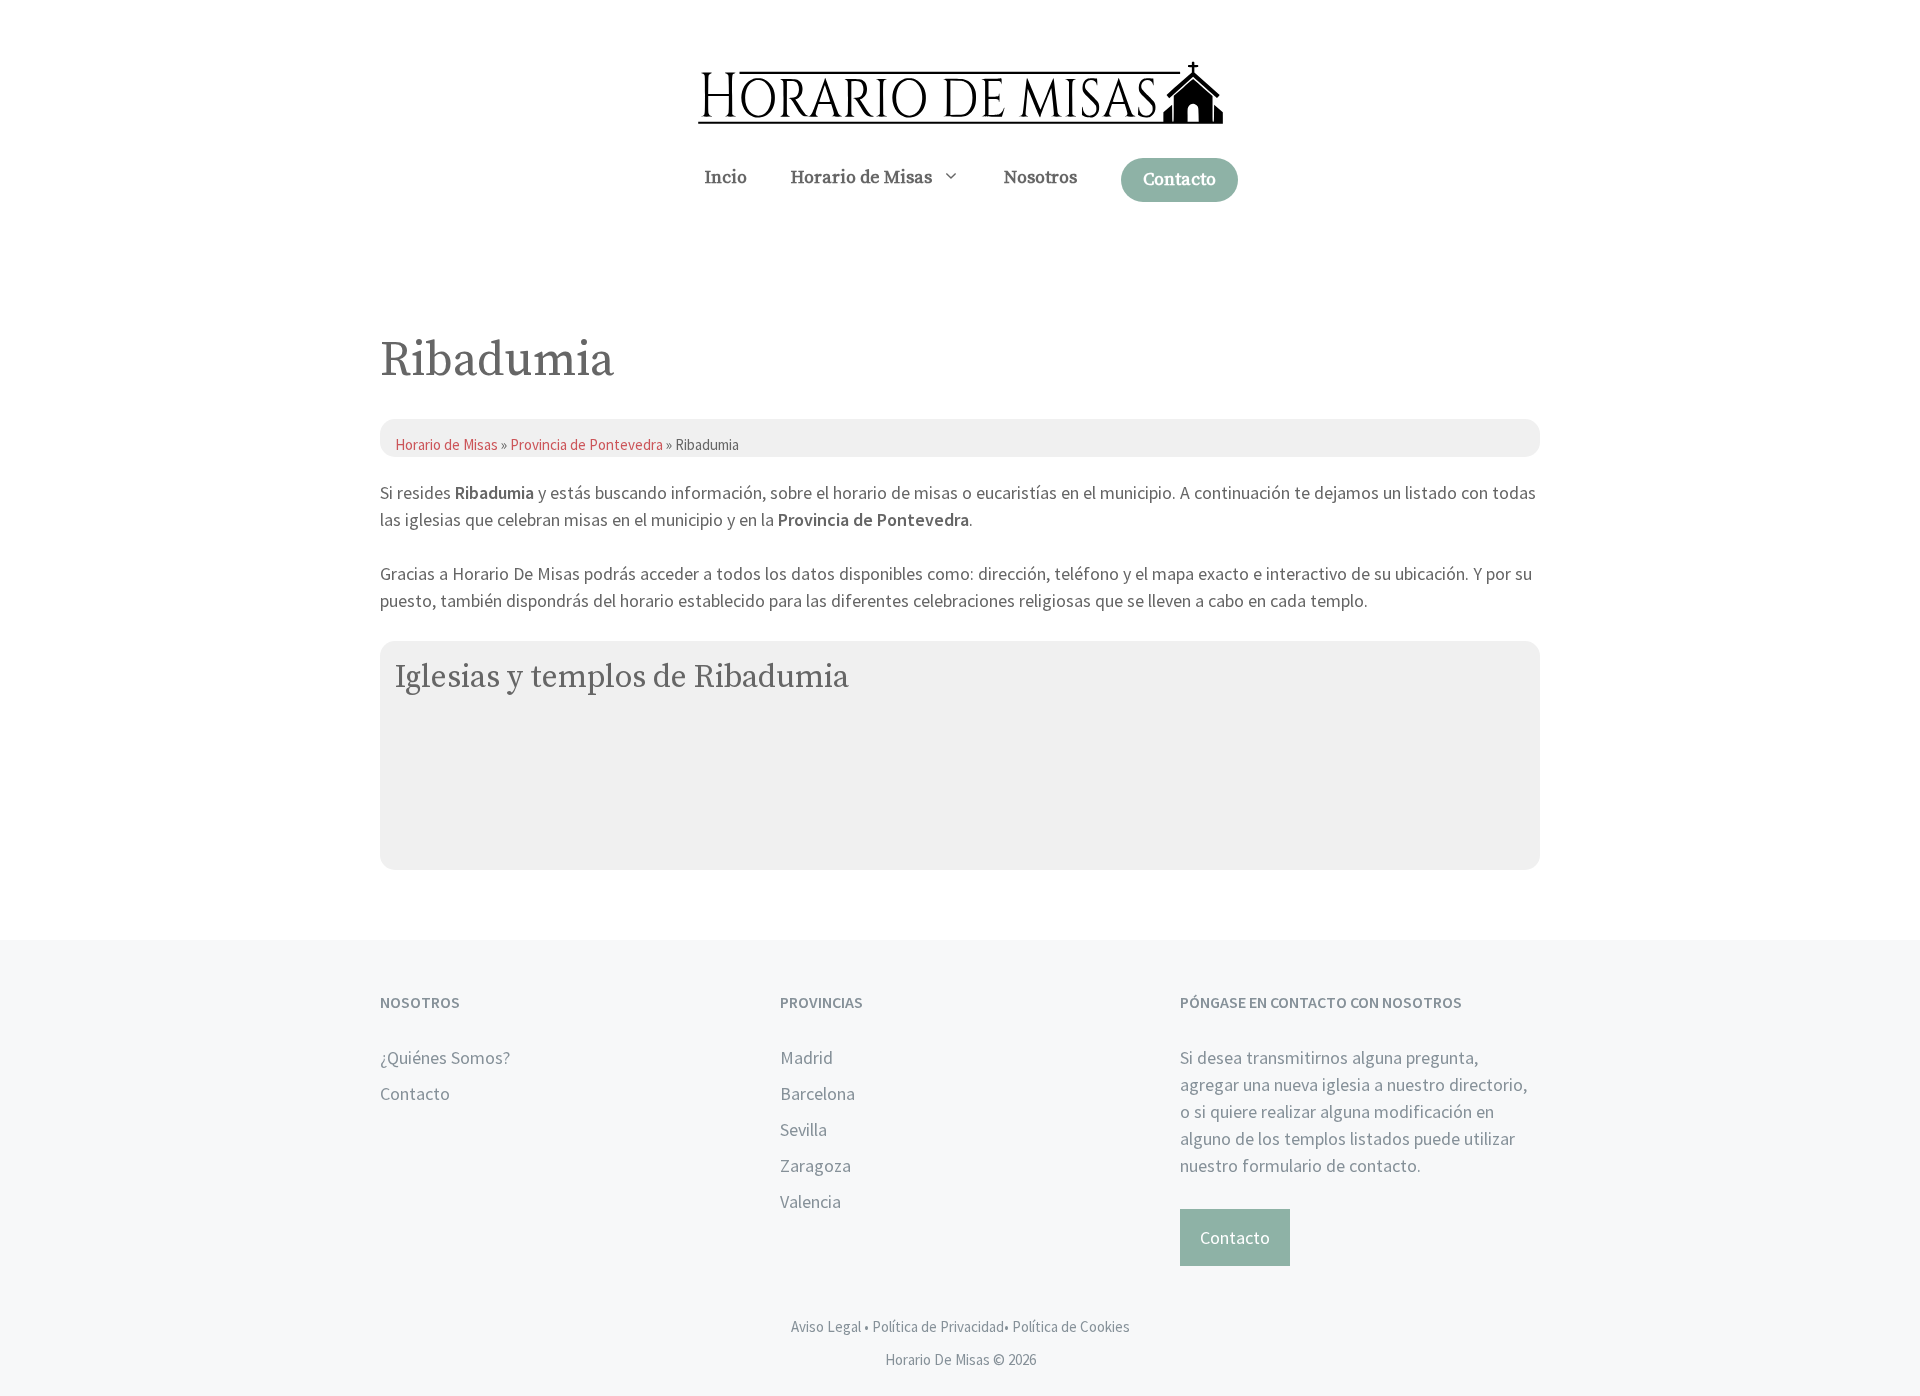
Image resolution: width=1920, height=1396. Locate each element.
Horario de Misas (861, 177)
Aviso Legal (826, 1326)
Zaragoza (815, 1165)
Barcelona (817, 1093)
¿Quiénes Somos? (445, 1057)
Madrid (806, 1057)
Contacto (1179, 179)
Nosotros (1040, 177)
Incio (726, 177)
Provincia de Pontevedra (586, 444)
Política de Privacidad (938, 1326)
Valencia (810, 1201)
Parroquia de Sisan (465, 791)
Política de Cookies (1071, 1326)
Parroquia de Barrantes (483, 744)
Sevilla (803, 1129)
